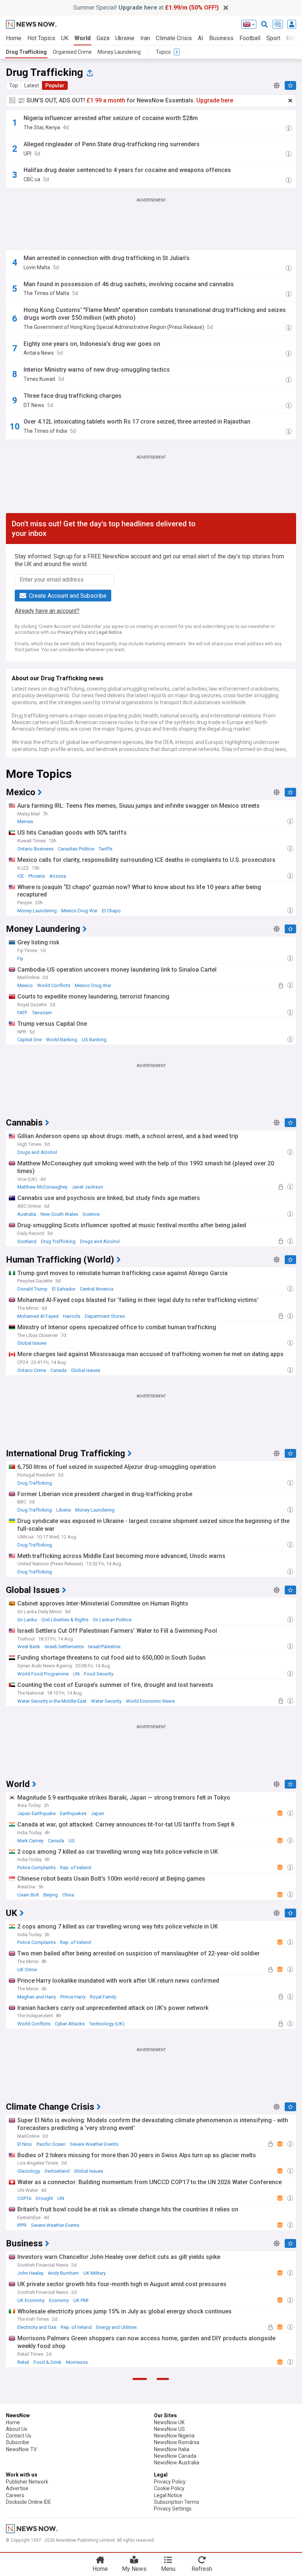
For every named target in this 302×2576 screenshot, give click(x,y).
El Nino (25, 2144)
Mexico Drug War (79, 911)
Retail (23, 2362)
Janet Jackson (87, 1187)
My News (134, 2569)
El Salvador (64, 1289)
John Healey (30, 2273)
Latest (32, 85)
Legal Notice (109, 632)
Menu (168, 2569)
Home (14, 38)
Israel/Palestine (104, 1647)
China (68, 1895)
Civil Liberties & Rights (65, 1620)
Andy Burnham (63, 2273)
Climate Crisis (174, 38)
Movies (117, 2529)
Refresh (202, 2569)
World (82, 38)
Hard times (29, 2502)
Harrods (72, 1316)
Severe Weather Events (94, 2144)
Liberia (64, 1510)
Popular (55, 85)
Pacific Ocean (51, 2144)
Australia (27, 1214)
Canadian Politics (76, 849)
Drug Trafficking (26, 52)
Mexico (25, 985)
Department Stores (105, 1316)
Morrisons (77, 2362)
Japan (98, 1813)
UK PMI (81, 2300)
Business (221, 38)
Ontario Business (35, 849)
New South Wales (59, 1214)
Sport (273, 38)
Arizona (58, 876)
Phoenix (37, 876)
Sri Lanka (27, 1620)
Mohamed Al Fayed (38, 1316)
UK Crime (27, 1970)
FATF (22, 1013)
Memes (25, 822)
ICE (21, 876)
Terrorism (42, 1013)
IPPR (22, 2225)
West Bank (29, 1647)
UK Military (94, 2273)
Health (82, 2502)
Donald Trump (32, 1289)
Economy (59, 2300)
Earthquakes (73, 1813)
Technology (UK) (107, 2024)
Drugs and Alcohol (37, 1152)
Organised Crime (72, 52)
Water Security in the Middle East (52, 1701)
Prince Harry (73, 1997)
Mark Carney (30, 1841)
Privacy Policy (72, 632)
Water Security (106, 1701)
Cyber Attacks (70, 2024)
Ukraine (125, 38)
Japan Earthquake (36, 1813)
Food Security (99, 1674)
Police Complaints (36, 1868)
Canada (59, 1370)
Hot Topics (41, 38)
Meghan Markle (34, 2475)
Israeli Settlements (64, 1647)
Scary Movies (144, 2529)
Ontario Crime (32, 1370)
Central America (97, 1289)
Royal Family (103, 1997)
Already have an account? (47, 611)
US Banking (94, 1040)
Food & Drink (48, 2362)
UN (76, 1674)
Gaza (103, 38)
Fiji (20, 959)
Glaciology (29, 2171)
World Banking (62, 1040)
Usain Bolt (28, 1895)
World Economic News (150, 1701)
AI (201, 38)
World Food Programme (43, 1674)
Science (91, 1214)
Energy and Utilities (116, 2327)
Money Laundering (119, 52)
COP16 (24, 2198)
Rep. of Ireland (75, 1868)
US (72, 1841)
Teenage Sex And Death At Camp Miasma (61, 2529)
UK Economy (31, 2300)
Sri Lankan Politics (112, 1620)
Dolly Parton (58, 2502)
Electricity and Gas (37, 2327)
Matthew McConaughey (42, 1187)
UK (65, 38)
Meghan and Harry (37, 1997)
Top (14, 85)
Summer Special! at (146, 8)
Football (250, 38)
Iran (145, 38)
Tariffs (106, 849)
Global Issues (32, 1343)
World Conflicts (54, 985)
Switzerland (57, 2171)
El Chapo (111, 911)
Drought (44, 2198)
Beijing (51, 1895)
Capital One (29, 1040)
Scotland (27, 1241)
